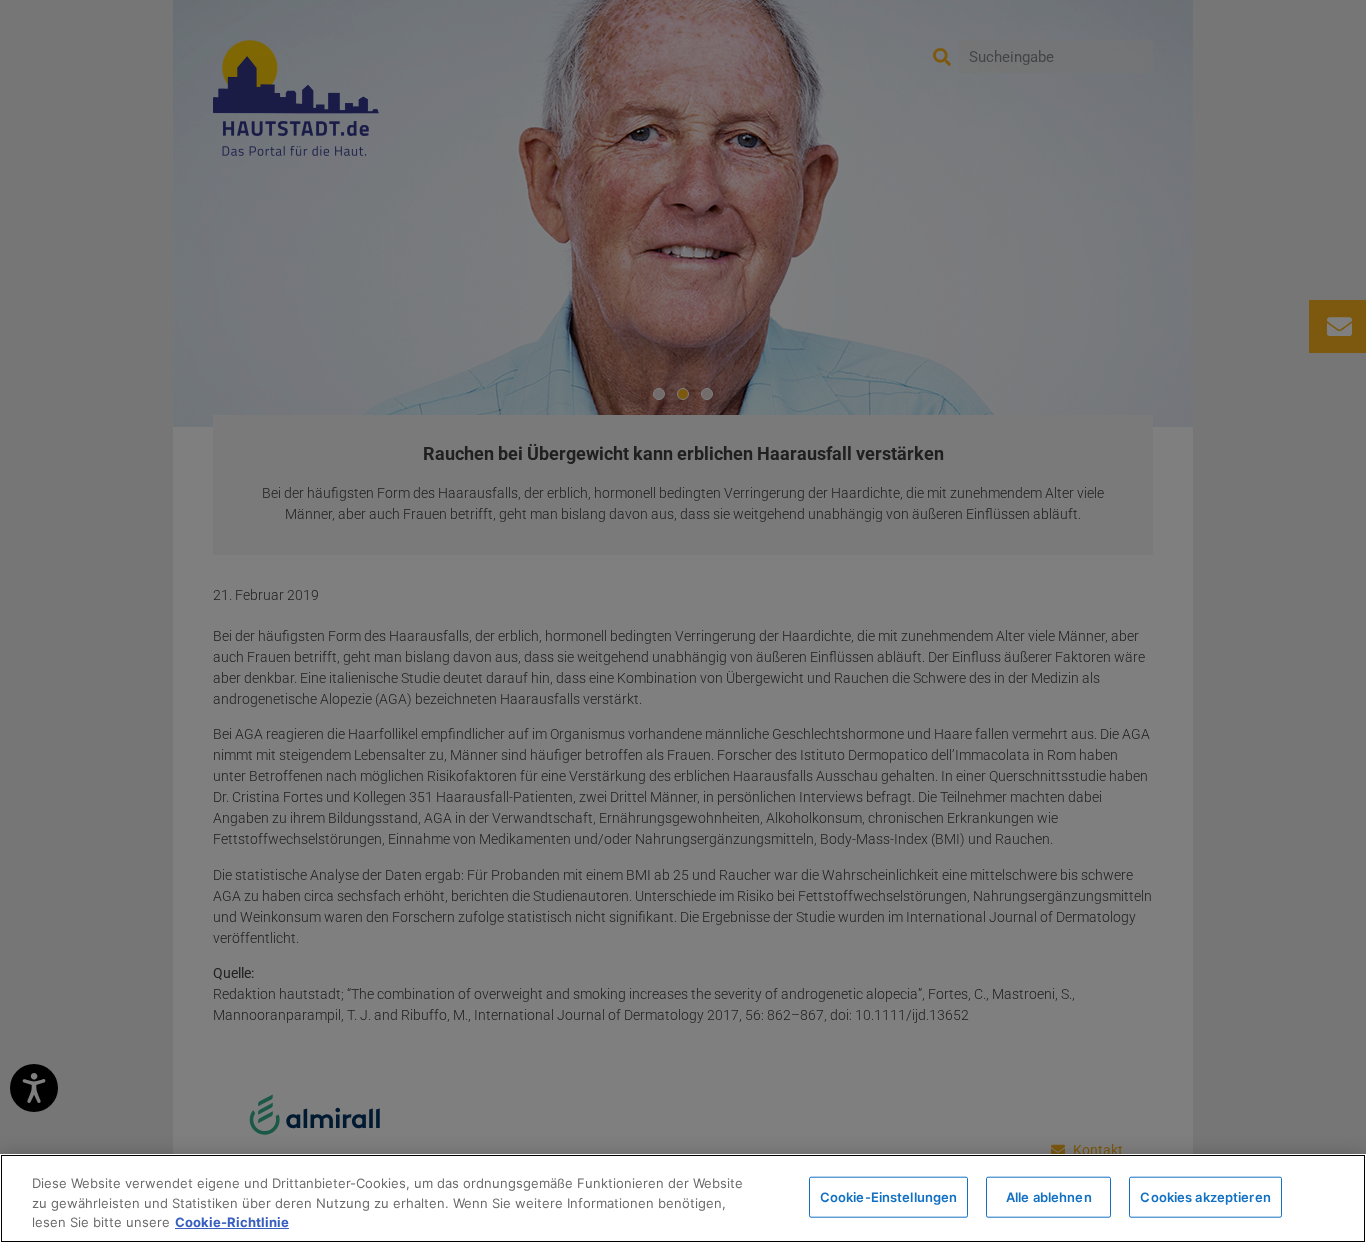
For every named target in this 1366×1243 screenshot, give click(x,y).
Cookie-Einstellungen (889, 1196)
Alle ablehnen (1049, 1196)
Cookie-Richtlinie (232, 1222)
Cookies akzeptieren (1205, 1196)
